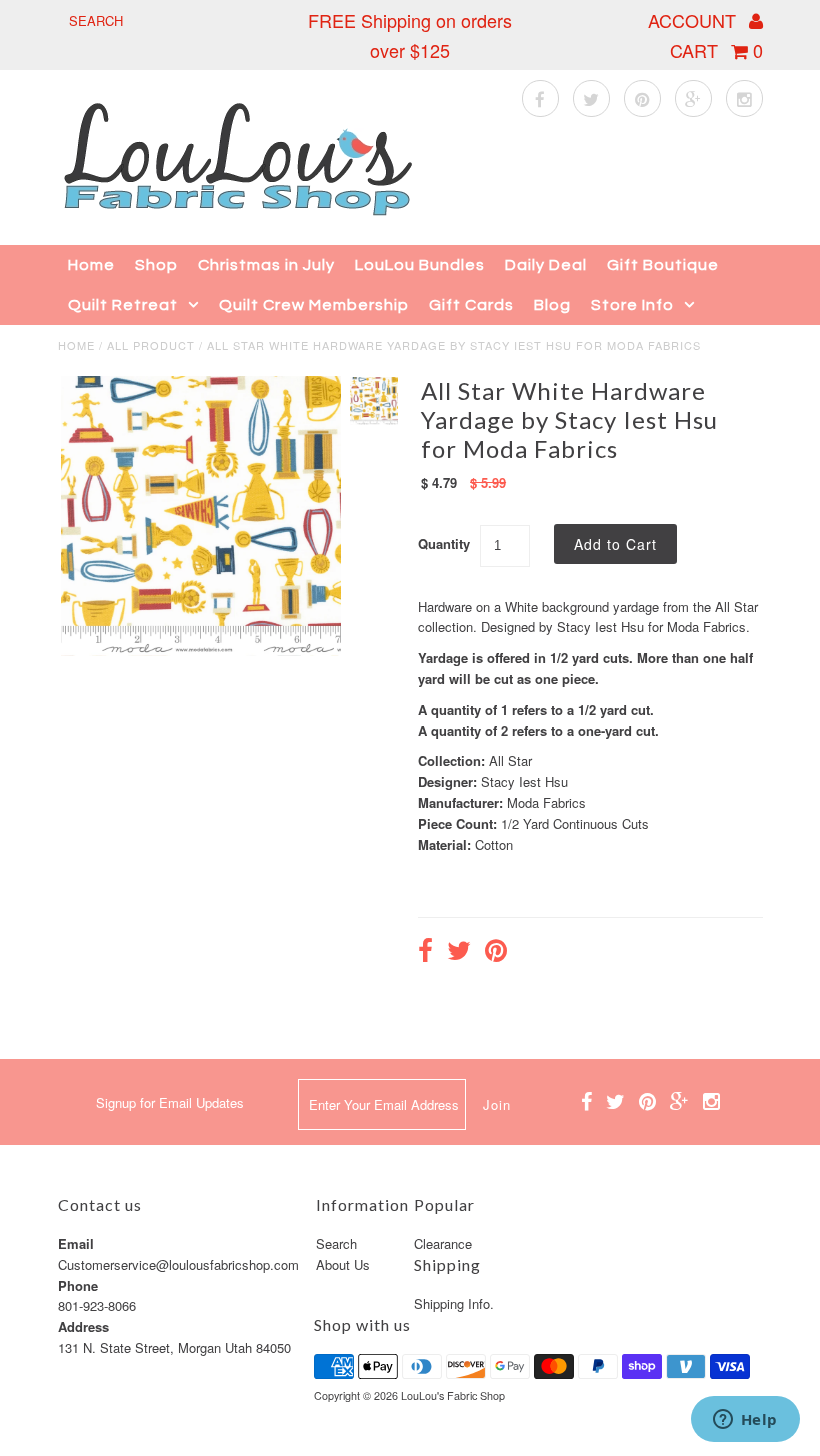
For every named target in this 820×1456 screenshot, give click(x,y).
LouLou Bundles (420, 265)
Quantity (444, 543)
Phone (78, 1285)
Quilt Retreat (123, 305)
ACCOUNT (694, 20)
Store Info (632, 305)
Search (336, 1243)
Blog (552, 305)
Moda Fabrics (546, 802)
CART (716, 50)
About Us (343, 1264)
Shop (156, 265)
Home (91, 265)
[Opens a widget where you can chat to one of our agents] (745, 1421)
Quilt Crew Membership (314, 305)
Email (76, 1243)
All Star (510, 760)
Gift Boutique (663, 265)
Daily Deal (546, 265)
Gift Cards (471, 305)
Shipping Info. (454, 1303)
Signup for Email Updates (170, 1102)
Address (83, 1326)
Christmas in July (266, 265)
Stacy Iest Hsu (524, 781)
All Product (151, 345)
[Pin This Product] (496, 953)
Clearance (443, 1243)
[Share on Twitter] (459, 953)
